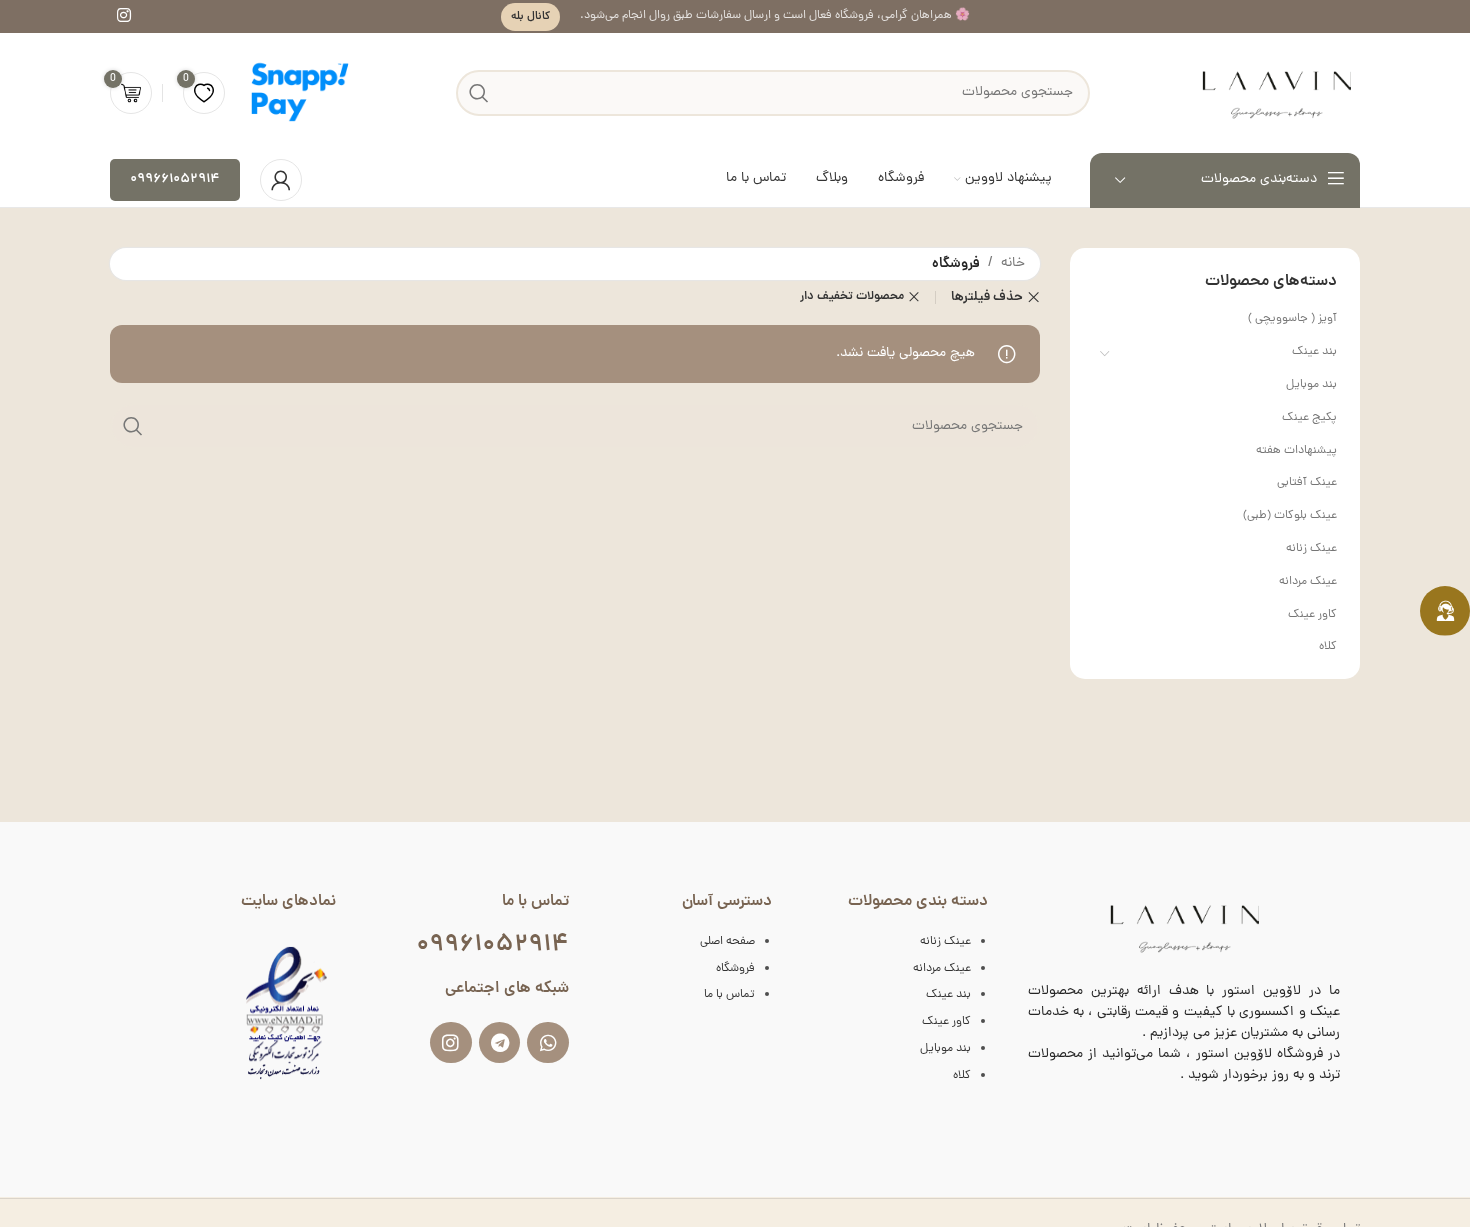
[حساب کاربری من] (281, 180)
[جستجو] (133, 426)
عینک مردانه (1308, 582)
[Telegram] (500, 1043)
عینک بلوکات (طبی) (1290, 516)
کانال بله (530, 16)
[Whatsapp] (548, 1043)
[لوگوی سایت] (1276, 93)
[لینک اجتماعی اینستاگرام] (123, 16)
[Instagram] (451, 1043)
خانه (1013, 263)
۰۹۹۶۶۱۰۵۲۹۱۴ (175, 179)
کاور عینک (1312, 615)
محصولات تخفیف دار (852, 296)
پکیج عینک (1309, 418)
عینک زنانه (1311, 549)
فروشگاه (735, 969)
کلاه (1328, 647)
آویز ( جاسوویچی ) (1292, 319)
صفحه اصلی (727, 942)
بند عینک (1314, 352)
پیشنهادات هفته (1296, 451)
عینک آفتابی (1307, 483)
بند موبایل (1311, 385)
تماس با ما (729, 995)
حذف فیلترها (987, 297)
